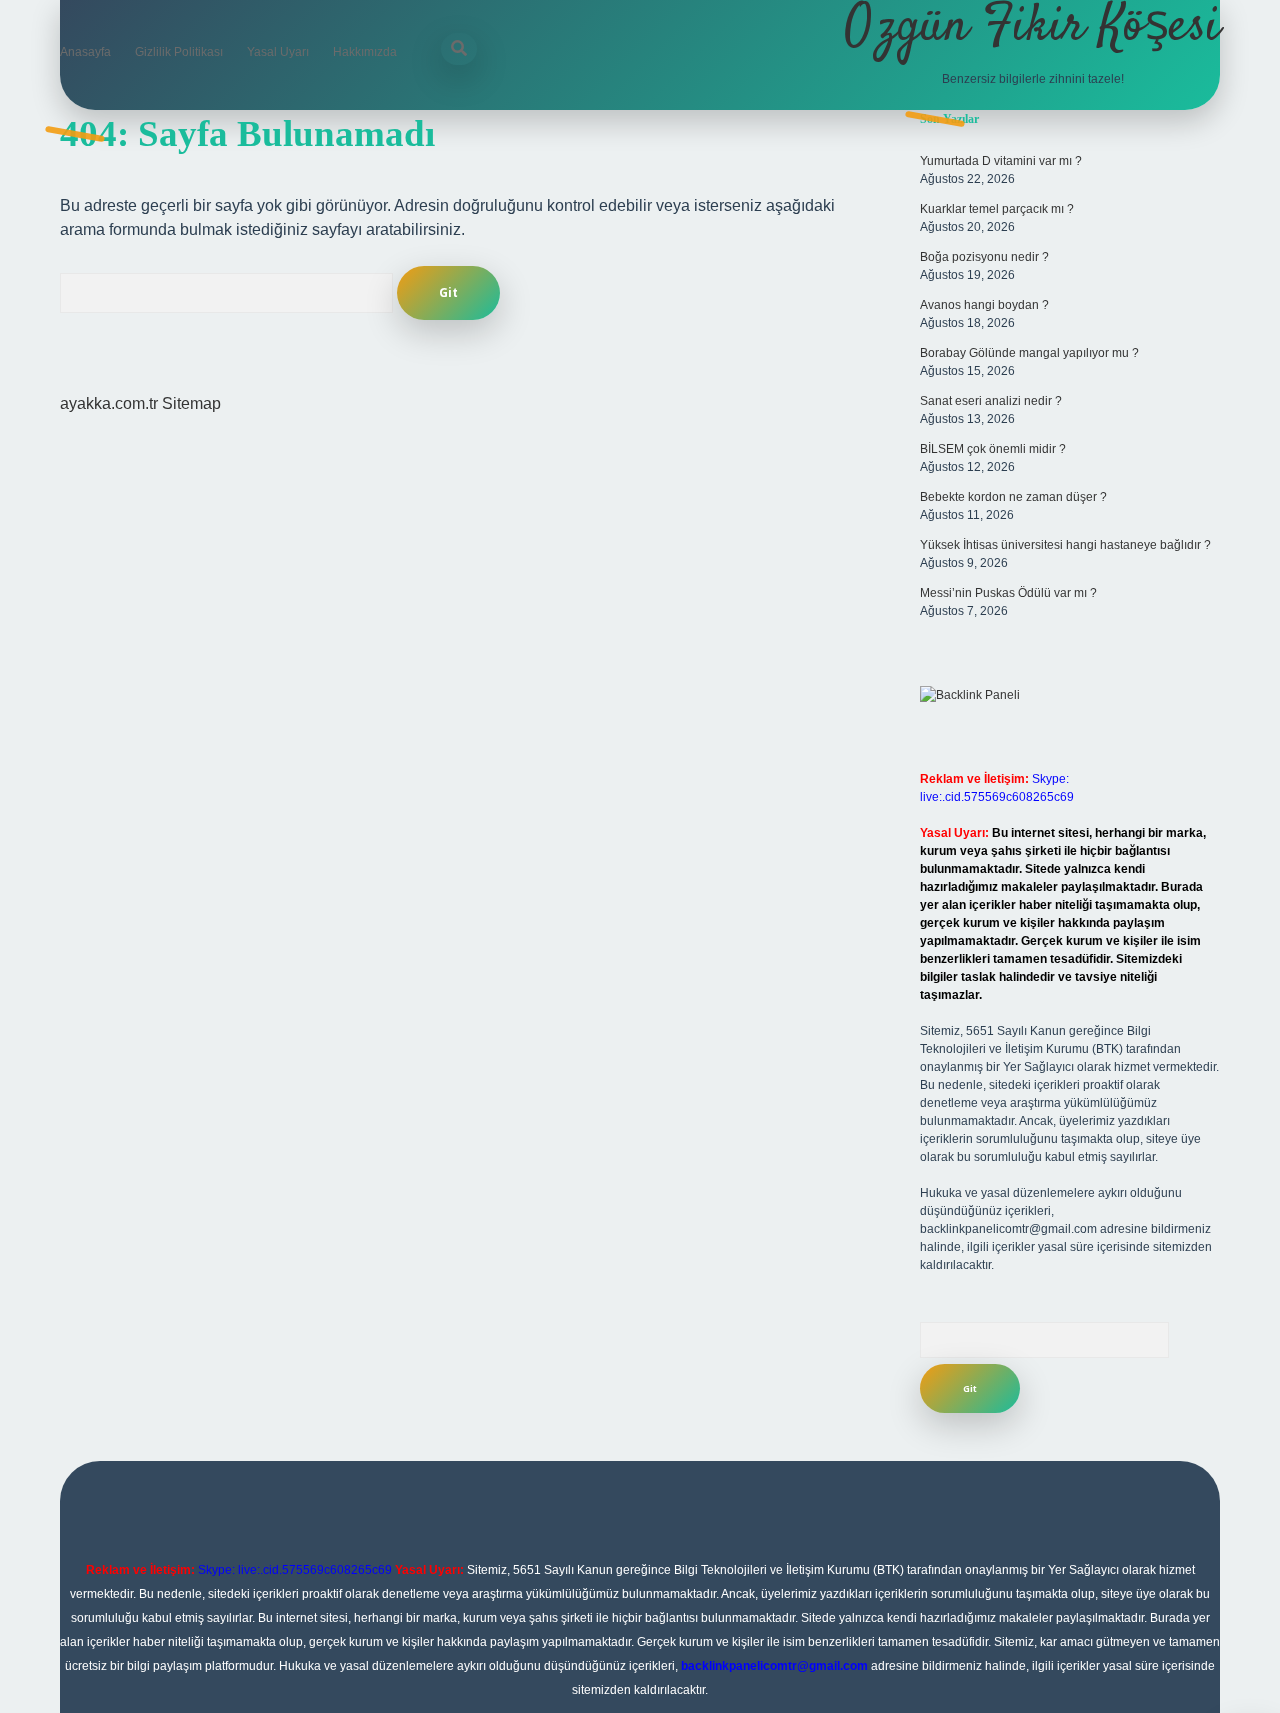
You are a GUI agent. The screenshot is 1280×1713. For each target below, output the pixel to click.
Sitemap (191, 403)
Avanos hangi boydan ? (984, 305)
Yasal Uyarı (278, 52)
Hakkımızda (365, 52)
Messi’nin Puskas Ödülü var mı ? (1008, 593)
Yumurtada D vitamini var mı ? (1001, 161)
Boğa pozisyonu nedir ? (984, 257)
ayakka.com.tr (109, 403)
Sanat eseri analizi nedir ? (991, 401)
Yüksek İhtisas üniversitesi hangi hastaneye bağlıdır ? (1065, 545)
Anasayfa (85, 52)
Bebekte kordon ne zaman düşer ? (1013, 497)
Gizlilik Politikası (179, 52)
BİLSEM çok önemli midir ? (993, 449)
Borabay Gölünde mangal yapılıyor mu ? (1029, 353)
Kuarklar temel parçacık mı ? (997, 209)
